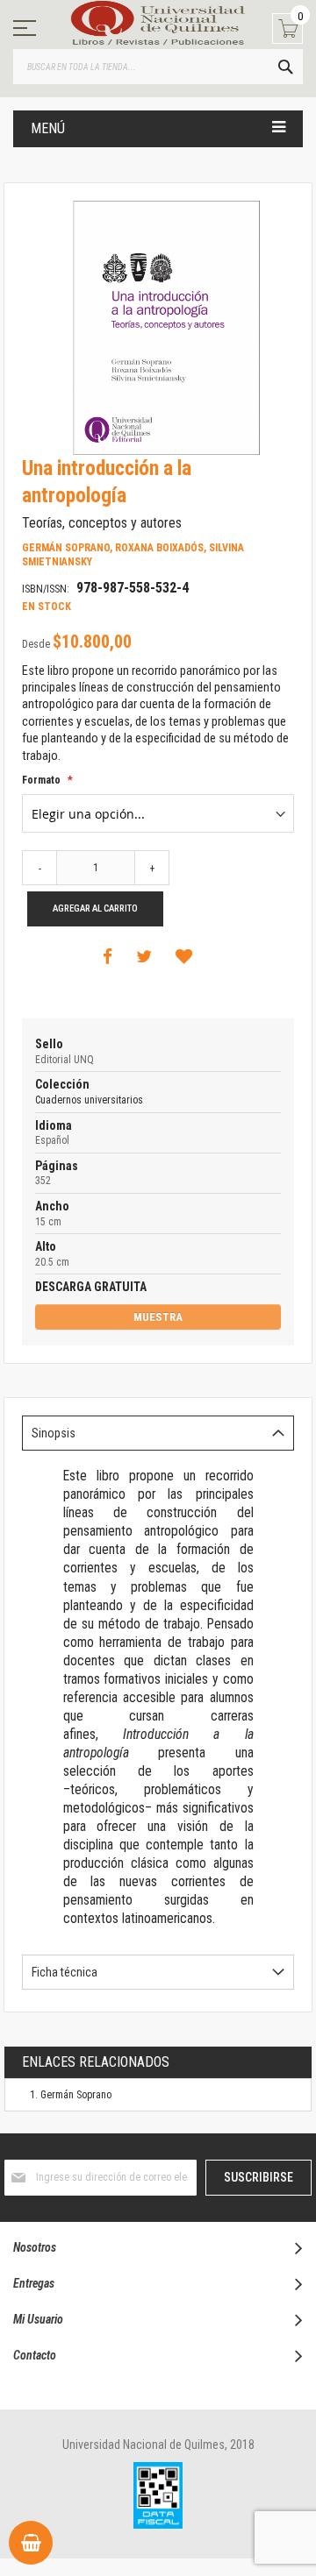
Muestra (158, 1317)
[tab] (158, 1433)
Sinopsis (54, 1433)
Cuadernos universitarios (89, 1100)
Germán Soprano (76, 2095)
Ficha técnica (65, 1972)
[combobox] (158, 67)
